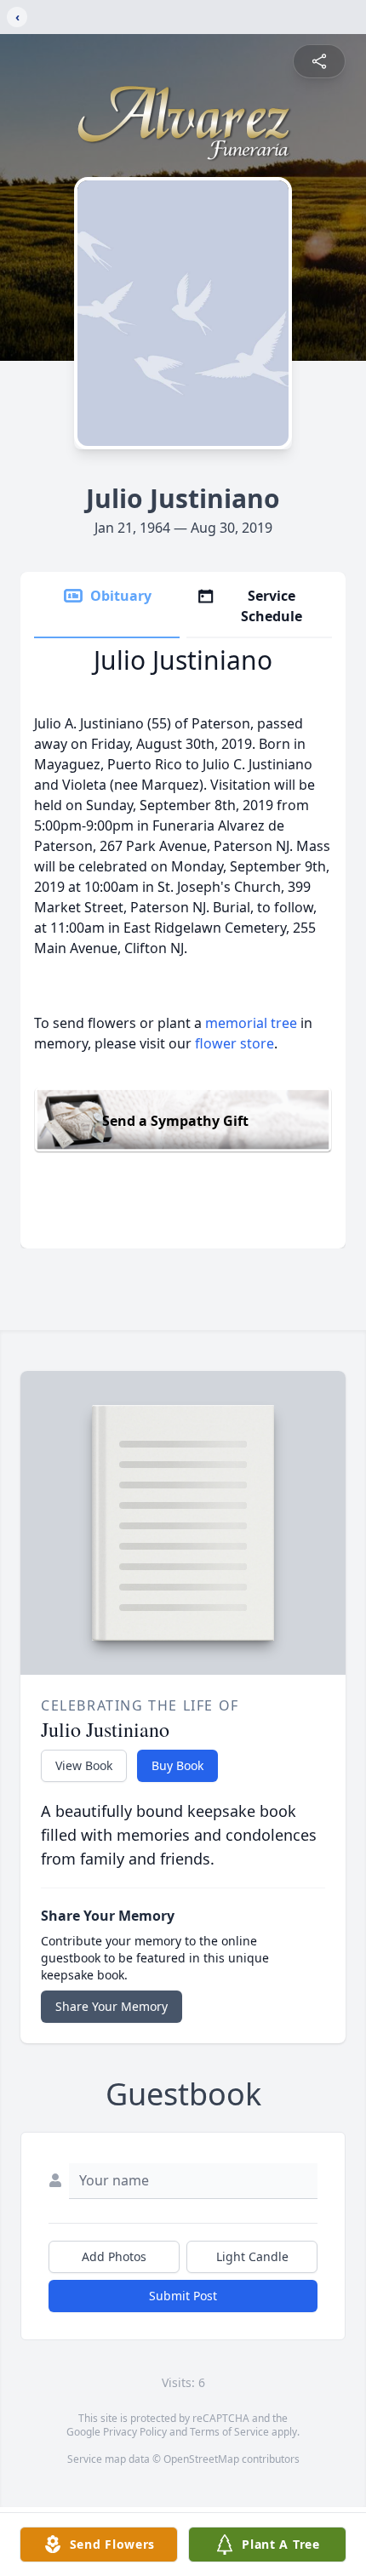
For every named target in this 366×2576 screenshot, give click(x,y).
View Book (84, 1765)
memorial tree (251, 1023)
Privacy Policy (135, 2432)
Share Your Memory (112, 2006)
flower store (234, 1043)
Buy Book (177, 1765)
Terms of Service (229, 2432)
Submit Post (183, 2296)
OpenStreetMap (201, 2459)
